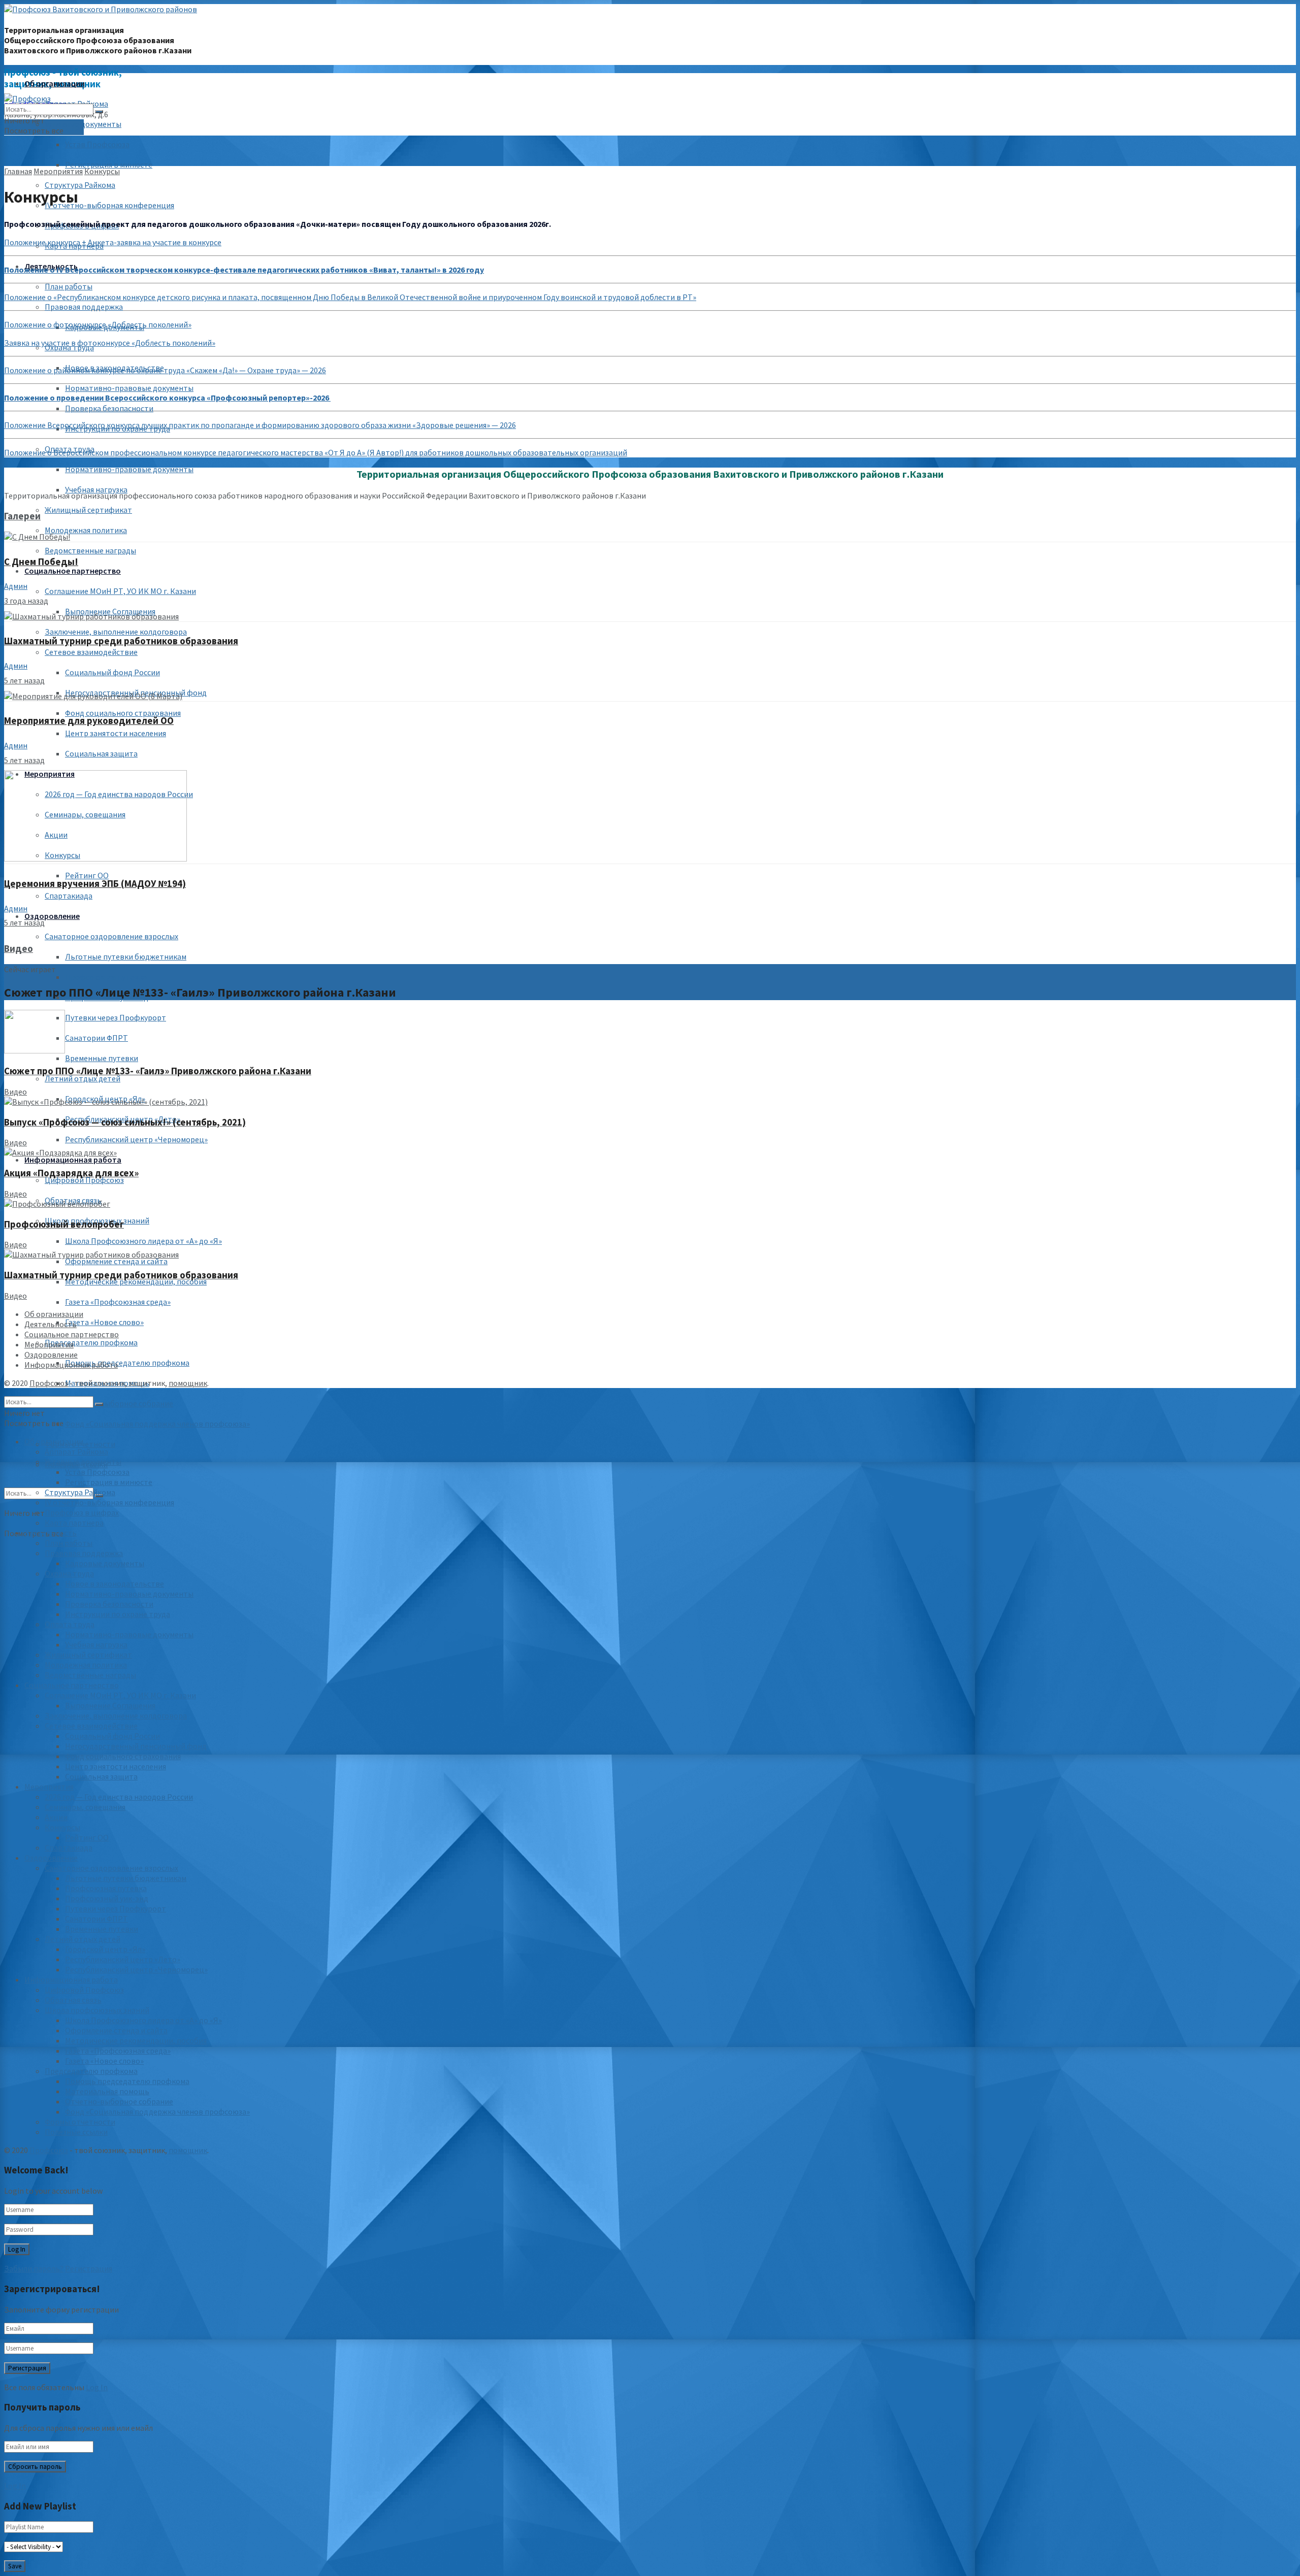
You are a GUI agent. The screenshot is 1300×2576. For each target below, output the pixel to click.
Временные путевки (102, 1058)
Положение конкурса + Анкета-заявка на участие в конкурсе (113, 242)
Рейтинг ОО (87, 875)
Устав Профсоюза (97, 144)
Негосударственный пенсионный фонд (136, 1746)
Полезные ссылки (76, 2132)
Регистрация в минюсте (109, 164)
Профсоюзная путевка (106, 977)
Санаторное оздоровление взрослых (111, 936)
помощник (188, 1383)
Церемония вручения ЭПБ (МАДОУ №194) (95, 884)
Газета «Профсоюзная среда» (118, 1302)
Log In (97, 2387)
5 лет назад (24, 680)
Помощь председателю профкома (127, 1363)
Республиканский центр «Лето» (123, 1959)
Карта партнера (74, 1523)
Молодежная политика (86, 530)
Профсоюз (49, 1383)
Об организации (55, 83)
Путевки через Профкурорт (116, 1017)
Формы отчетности (80, 2122)
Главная (18, 171)
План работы (69, 286)
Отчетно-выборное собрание (119, 1403)
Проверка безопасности (109, 408)
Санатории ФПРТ (96, 1038)
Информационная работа (73, 1160)
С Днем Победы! (41, 562)
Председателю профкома (91, 1342)
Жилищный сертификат (88, 510)
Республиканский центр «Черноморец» (136, 1139)
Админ (16, 586)
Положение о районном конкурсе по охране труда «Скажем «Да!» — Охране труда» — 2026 (165, 370)
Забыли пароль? (34, 2268)
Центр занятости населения (116, 733)
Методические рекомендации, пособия (136, 1281)
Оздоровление (52, 916)
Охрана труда (69, 1573)
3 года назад (26, 601)
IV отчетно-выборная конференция (109, 205)
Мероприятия (58, 171)
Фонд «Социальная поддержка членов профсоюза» (157, 1424)
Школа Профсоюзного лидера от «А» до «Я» (143, 1241)
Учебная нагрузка (96, 489)
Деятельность (51, 1324)
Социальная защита (101, 753)
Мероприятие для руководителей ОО (89, 721)
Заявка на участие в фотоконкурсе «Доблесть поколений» (110, 343)
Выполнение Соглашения (110, 1705)
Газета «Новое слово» (104, 1322)
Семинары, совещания (85, 1807)
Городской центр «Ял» (105, 1949)
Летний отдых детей (83, 1078)
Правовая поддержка (84, 307)
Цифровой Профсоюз (84, 1180)
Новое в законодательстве (115, 1583)
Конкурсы (102, 171)
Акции (56, 1817)
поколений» (169, 324)
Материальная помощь (107, 2091)
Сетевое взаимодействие (91, 652)
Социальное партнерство (73, 571)
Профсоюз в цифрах (82, 1512)
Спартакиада (69, 896)
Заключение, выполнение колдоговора (116, 632)
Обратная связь (73, 2000)
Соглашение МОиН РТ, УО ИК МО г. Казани (120, 591)
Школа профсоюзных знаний (97, 2010)
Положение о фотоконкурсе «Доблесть (75, 324)
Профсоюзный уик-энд (107, 1898)
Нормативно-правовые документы (129, 388)
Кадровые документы (105, 1563)
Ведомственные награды (90, 550)
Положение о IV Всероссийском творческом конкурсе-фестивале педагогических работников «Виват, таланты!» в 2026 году (244, 270)
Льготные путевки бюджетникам (126, 956)
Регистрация (89, 2268)
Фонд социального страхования (123, 713)
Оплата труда (70, 1624)
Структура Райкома (80, 185)
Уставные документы (83, 124)
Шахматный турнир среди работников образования (121, 641)
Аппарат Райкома (76, 1451)
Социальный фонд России (112, 672)
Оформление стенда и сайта (116, 1261)
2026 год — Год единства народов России (119, 1797)
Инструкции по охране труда (118, 1614)
